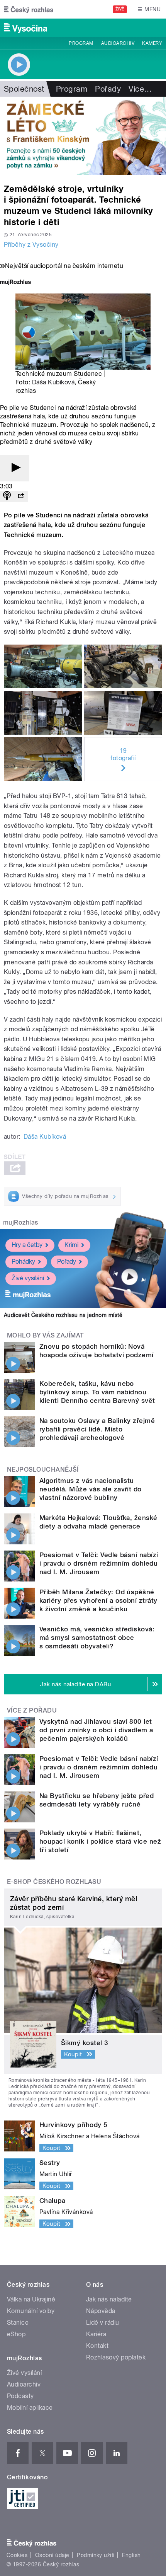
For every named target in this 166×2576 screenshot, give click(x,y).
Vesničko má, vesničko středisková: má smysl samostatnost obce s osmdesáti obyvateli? (97, 1638)
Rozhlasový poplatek (116, 2357)
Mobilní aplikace (30, 2408)
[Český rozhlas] (29, 9)
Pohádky (23, 1262)
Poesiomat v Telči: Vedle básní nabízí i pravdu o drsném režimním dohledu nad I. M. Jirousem (99, 1563)
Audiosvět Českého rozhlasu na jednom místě (63, 1315)
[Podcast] (7, 496)
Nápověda (101, 2311)
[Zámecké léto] (83, 136)
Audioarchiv (118, 43)
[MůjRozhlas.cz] (15, 283)
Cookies (17, 2555)
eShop (16, 2334)
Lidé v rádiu (103, 2323)
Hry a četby (27, 1245)
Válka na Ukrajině (31, 2299)
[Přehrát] (15, 468)
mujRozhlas (21, 1222)
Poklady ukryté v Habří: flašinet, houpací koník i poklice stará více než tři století (100, 1841)
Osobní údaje (52, 2555)
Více (140, 89)
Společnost (24, 89)
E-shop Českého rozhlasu (54, 1882)
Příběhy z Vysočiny (31, 245)
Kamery (152, 43)
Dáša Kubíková (53, 382)
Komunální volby (31, 2311)
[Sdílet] (21, 496)
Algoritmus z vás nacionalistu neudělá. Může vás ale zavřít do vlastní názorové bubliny (91, 1489)
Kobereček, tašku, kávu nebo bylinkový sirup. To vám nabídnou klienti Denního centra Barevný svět (97, 1392)
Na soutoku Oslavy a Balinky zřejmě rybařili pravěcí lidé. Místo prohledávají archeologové (97, 1429)
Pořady (108, 89)
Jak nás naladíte (109, 2299)
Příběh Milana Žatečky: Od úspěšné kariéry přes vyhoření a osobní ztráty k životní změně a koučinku (98, 1600)
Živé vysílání (28, 1278)
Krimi (71, 1245)
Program (81, 43)
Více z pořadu (32, 1710)
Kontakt (97, 2346)
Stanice (18, 2323)
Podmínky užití (96, 2555)
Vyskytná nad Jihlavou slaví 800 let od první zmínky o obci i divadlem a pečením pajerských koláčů (96, 1730)
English (131, 2555)
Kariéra (96, 2334)
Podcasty (20, 2396)
